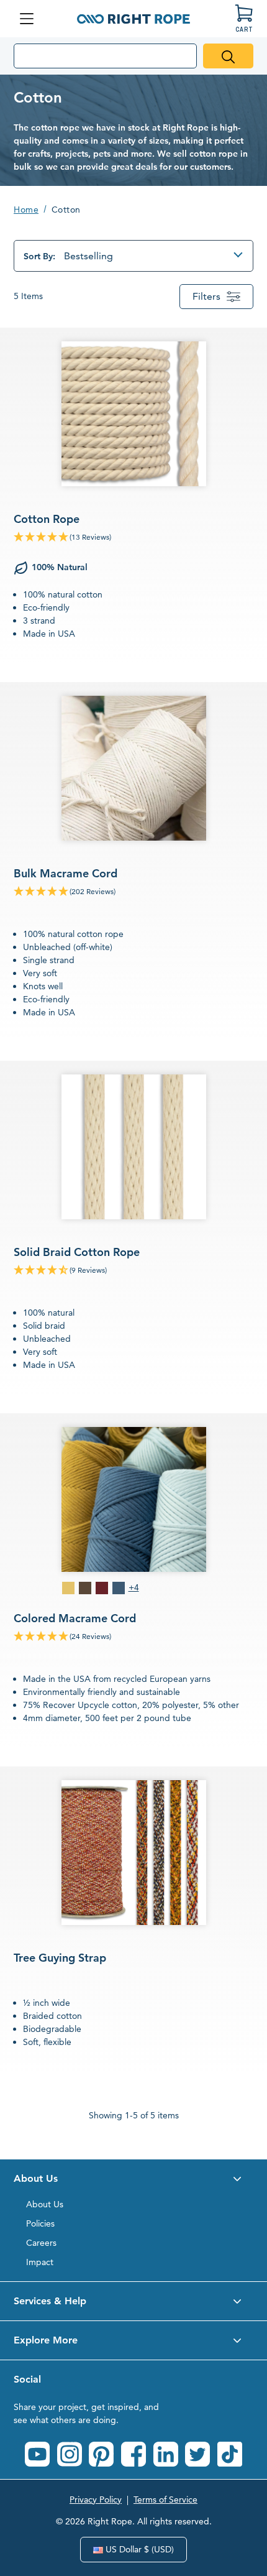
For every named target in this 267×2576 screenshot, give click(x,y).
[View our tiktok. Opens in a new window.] (230, 2454)
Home (26, 210)
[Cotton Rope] (133, 496)
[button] (133, 2179)
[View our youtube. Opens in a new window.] (37, 2454)
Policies (40, 2223)
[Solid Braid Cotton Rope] (133, 1228)
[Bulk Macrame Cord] (133, 862)
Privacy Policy (96, 2500)
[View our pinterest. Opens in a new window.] (101, 2454)
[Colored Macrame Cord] (133, 1581)
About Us (45, 2204)
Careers (41, 2243)
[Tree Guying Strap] (133, 1919)
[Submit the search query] (228, 56)
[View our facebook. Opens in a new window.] (133, 2454)
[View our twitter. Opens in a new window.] (197, 2454)
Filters (206, 296)
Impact (40, 2262)
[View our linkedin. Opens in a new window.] (166, 2454)
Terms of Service (165, 2500)
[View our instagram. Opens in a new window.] (70, 2454)
